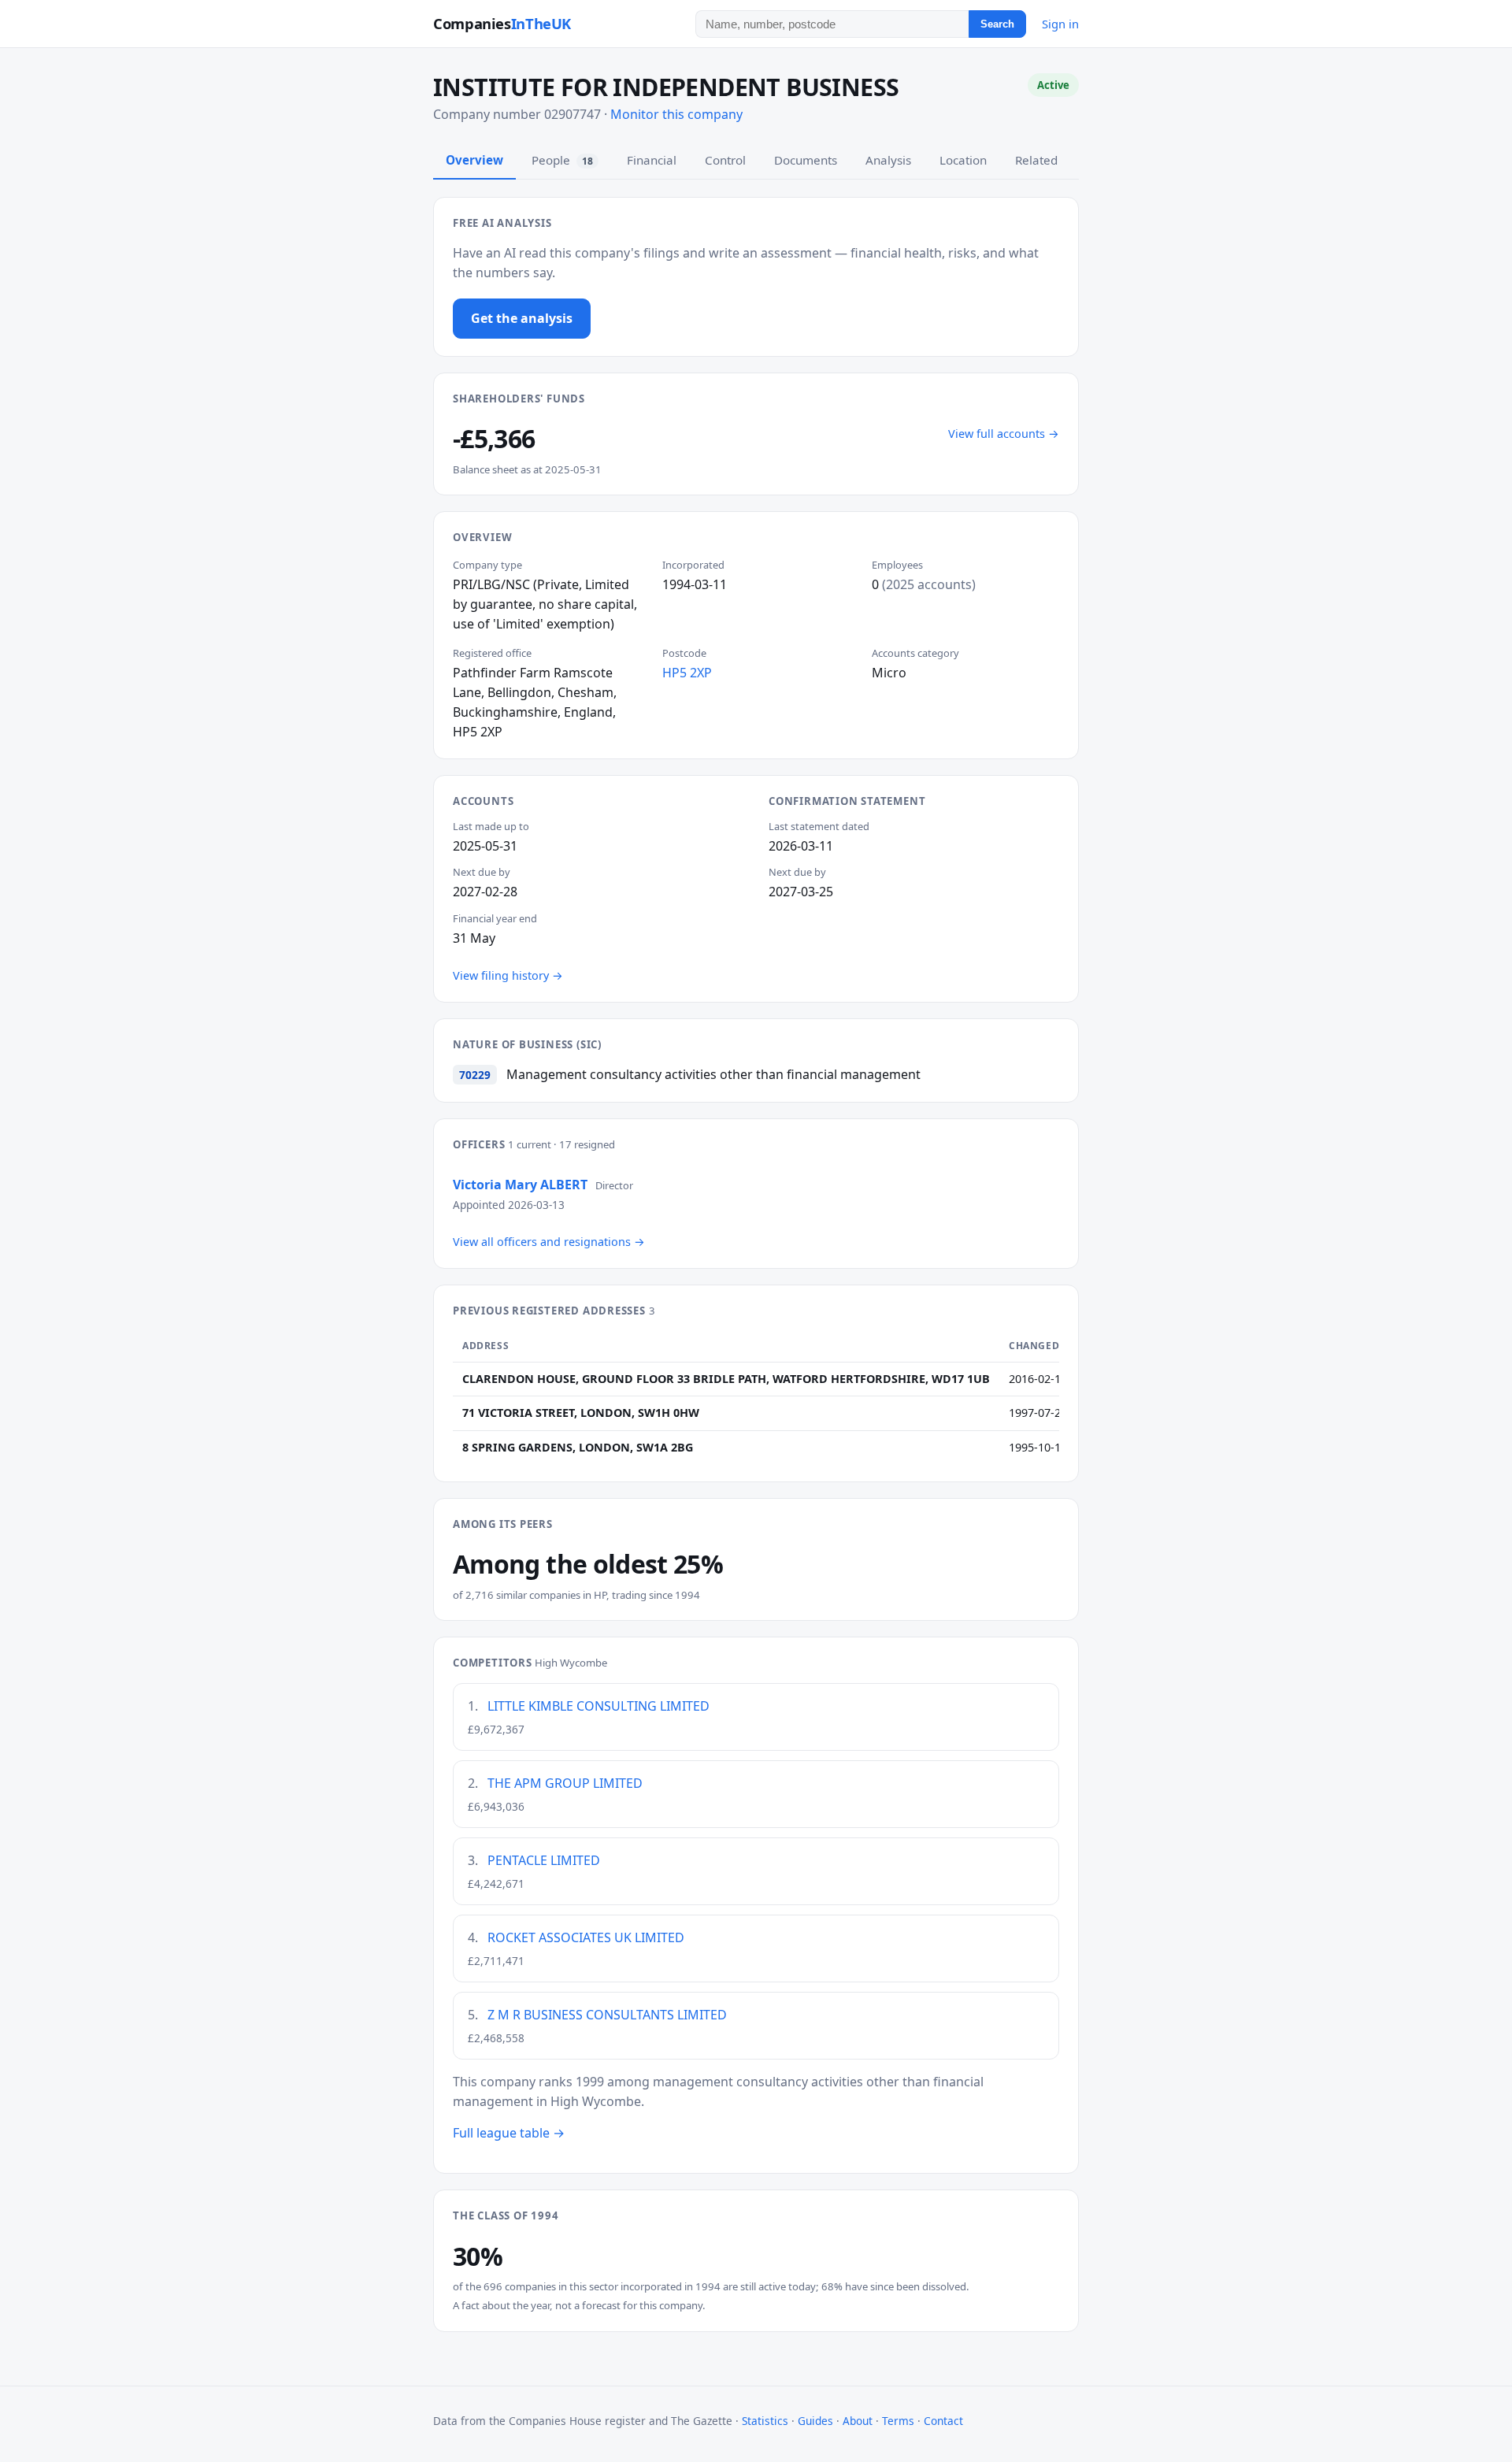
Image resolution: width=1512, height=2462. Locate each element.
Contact (943, 2421)
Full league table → (509, 2133)
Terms (898, 2421)
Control (725, 160)
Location (963, 160)
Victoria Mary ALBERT (520, 1185)
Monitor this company (676, 114)
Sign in (1060, 24)
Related (1036, 160)
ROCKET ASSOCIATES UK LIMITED (586, 1937)
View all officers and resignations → (549, 1242)
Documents (806, 160)
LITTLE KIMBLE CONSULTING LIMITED (598, 1706)
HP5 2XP (687, 673)
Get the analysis (522, 318)
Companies (502, 23)
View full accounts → (1004, 434)
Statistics (765, 2421)
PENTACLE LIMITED (544, 1860)
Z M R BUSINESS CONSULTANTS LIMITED (607, 2015)
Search (997, 24)
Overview (474, 160)
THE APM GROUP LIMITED (565, 1783)
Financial (652, 160)
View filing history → (508, 975)
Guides (815, 2421)
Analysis (888, 160)
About (858, 2421)
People (562, 160)
